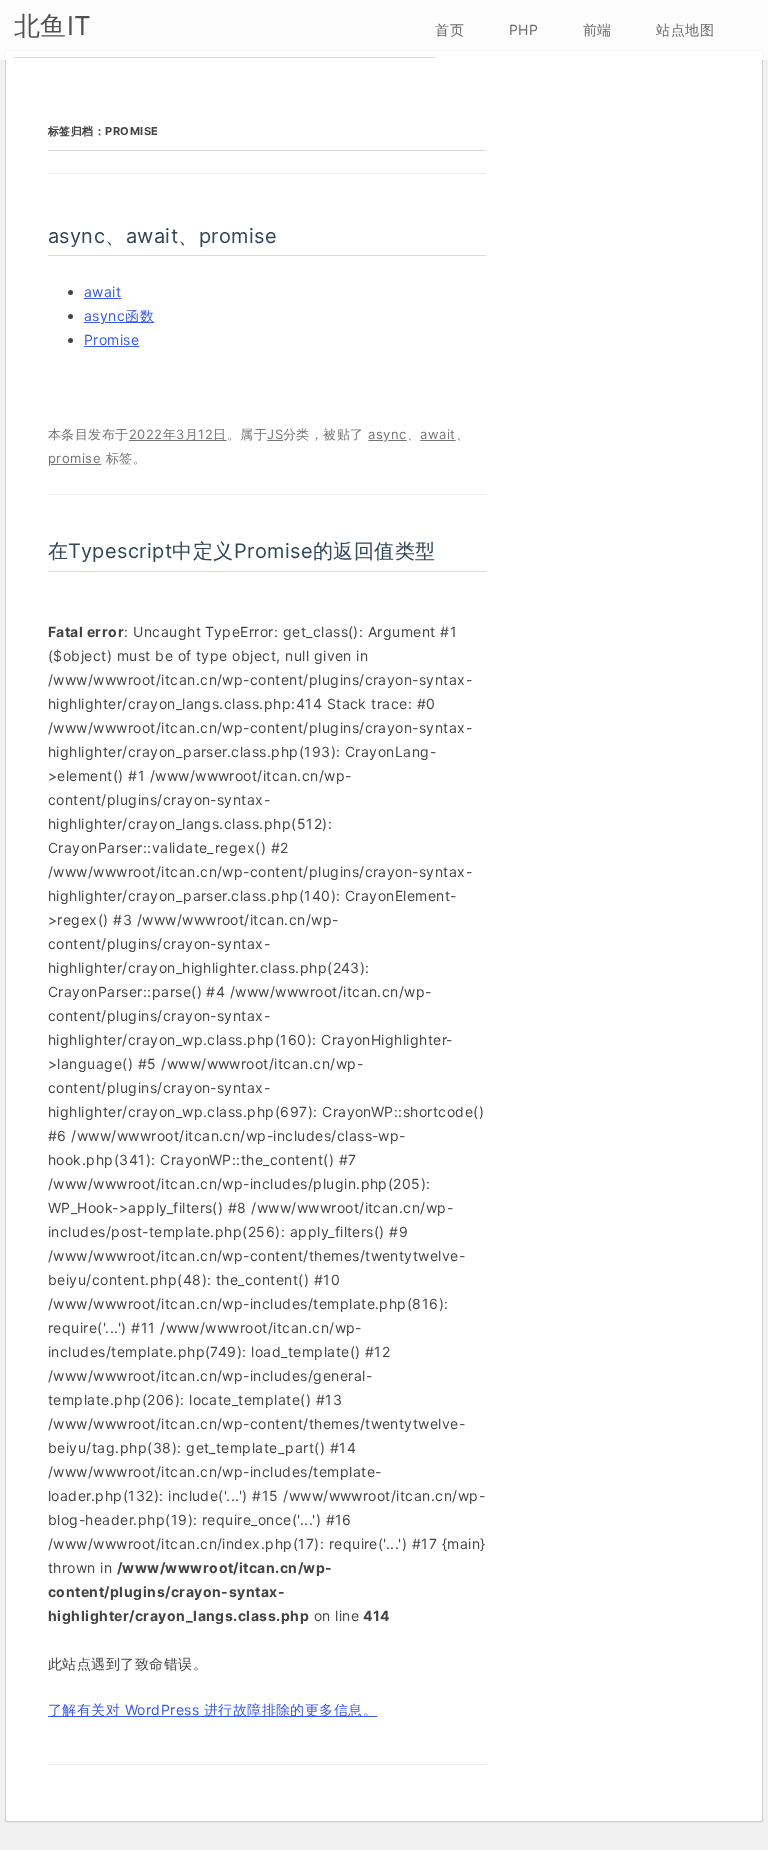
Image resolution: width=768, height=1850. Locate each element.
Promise (111, 339)
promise (74, 458)
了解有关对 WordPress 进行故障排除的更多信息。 (212, 1709)
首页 (449, 29)
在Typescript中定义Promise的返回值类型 (242, 551)
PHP (523, 29)
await (102, 291)
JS (275, 434)
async (387, 434)
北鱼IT (53, 25)
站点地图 (685, 29)
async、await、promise (162, 236)
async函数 (119, 315)
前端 (597, 29)
